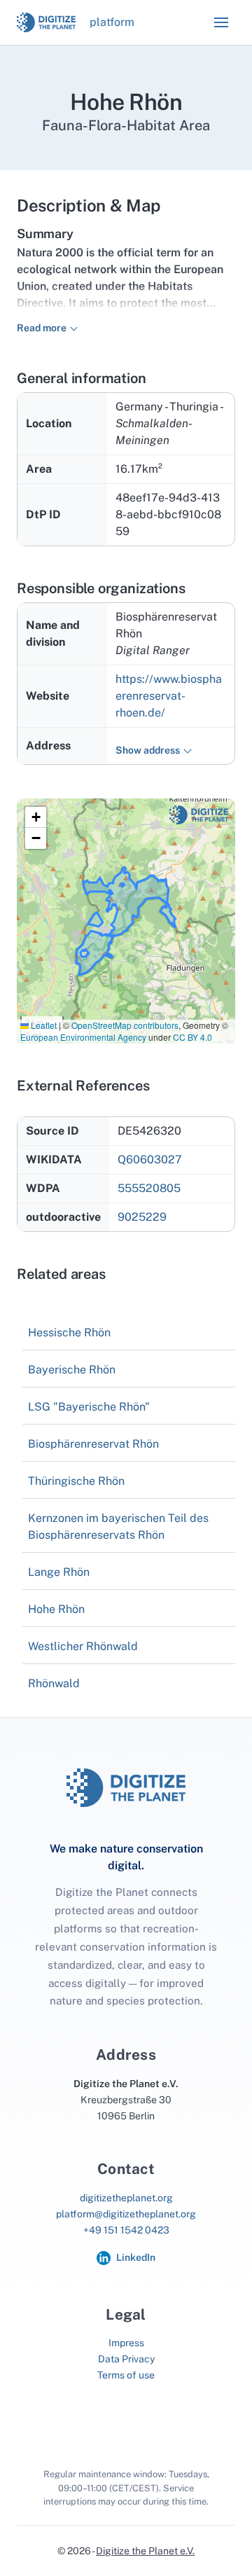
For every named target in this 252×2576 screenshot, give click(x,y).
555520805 (149, 1188)
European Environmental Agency (83, 1037)
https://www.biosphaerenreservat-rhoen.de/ (169, 696)
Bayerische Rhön (72, 1370)
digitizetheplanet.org (126, 2198)
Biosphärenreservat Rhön (93, 1444)
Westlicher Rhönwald (83, 1646)
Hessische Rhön (69, 1332)
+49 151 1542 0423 (126, 2230)
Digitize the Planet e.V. (145, 2551)
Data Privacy (126, 2359)
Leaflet (43, 1025)
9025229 (142, 1217)
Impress (126, 2343)
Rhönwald (54, 1683)
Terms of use (126, 2375)
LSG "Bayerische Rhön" (89, 1407)
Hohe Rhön (56, 1609)
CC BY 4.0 (192, 1037)
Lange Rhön (59, 1572)
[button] (221, 22)
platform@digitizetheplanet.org (126, 2214)
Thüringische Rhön (76, 1481)
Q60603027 (150, 1159)
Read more (42, 328)
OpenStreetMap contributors (125, 1025)
